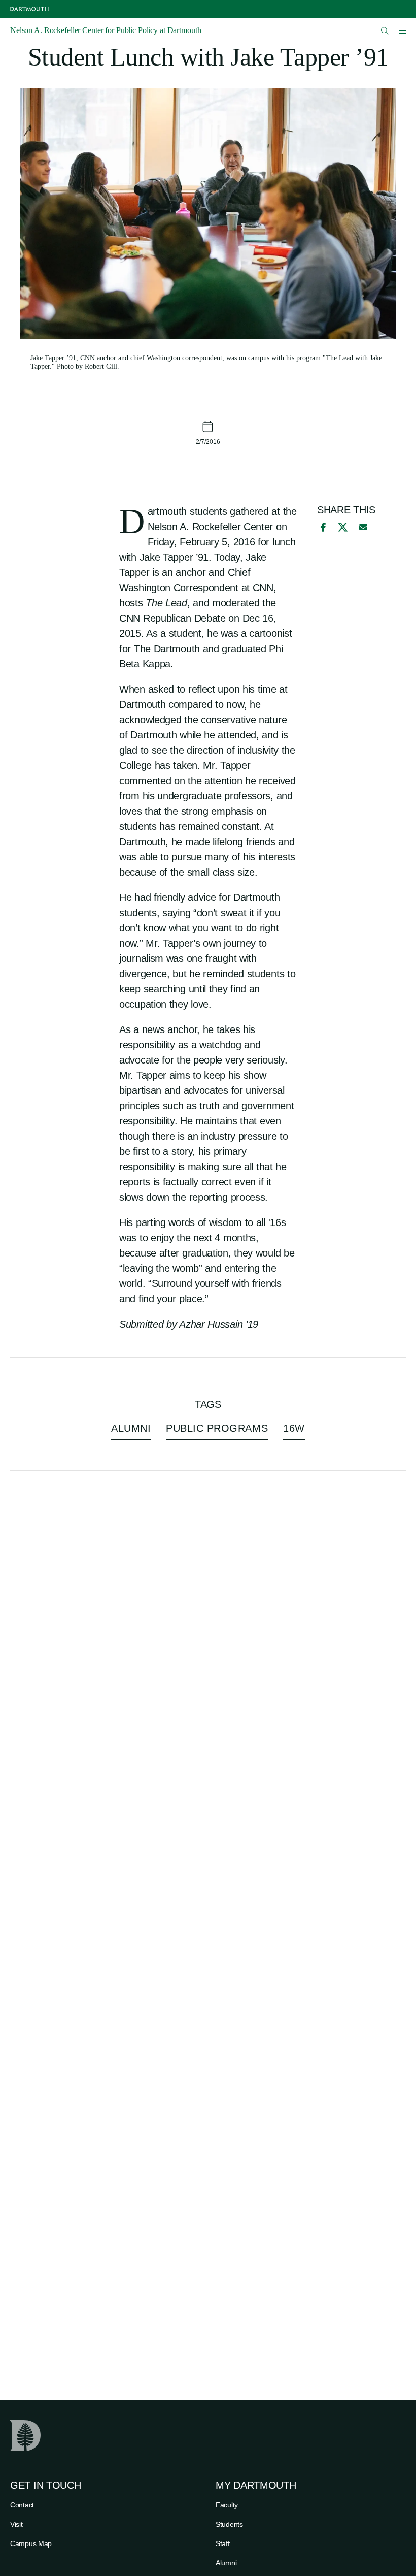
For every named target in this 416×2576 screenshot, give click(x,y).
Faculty (227, 2505)
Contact (22, 2505)
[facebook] (322, 527)
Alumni (226, 2563)
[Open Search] (385, 31)
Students (229, 2524)
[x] (343, 527)
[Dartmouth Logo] (29, 9)
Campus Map (31, 2543)
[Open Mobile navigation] (402, 30)
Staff (223, 2543)
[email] (363, 527)
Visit (16, 2524)
